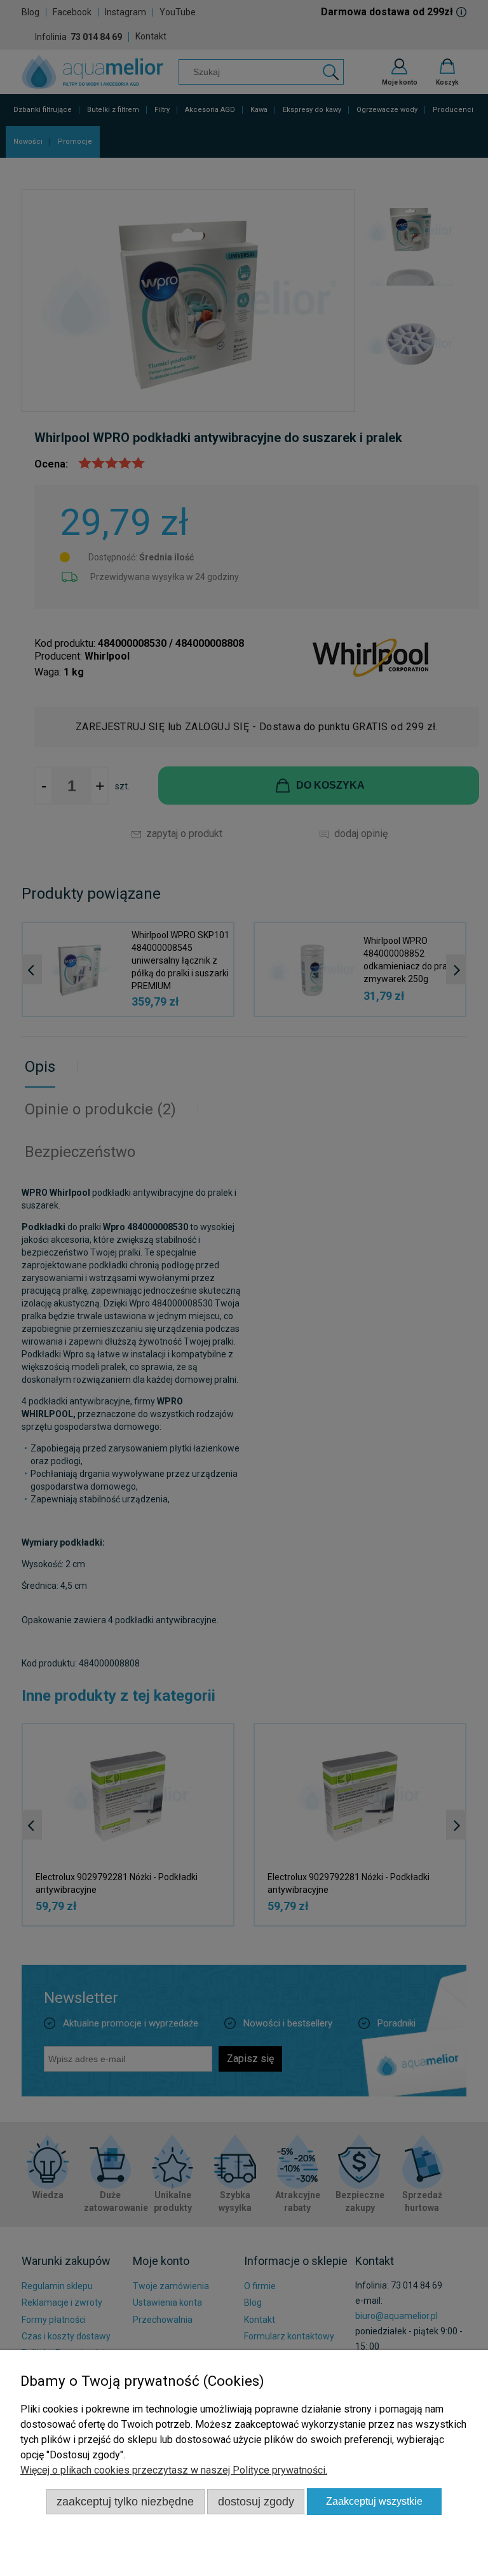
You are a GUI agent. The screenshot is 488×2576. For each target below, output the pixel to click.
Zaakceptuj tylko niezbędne (125, 2501)
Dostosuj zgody (256, 2501)
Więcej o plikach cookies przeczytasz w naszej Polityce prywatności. (174, 2470)
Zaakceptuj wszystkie (374, 2501)
